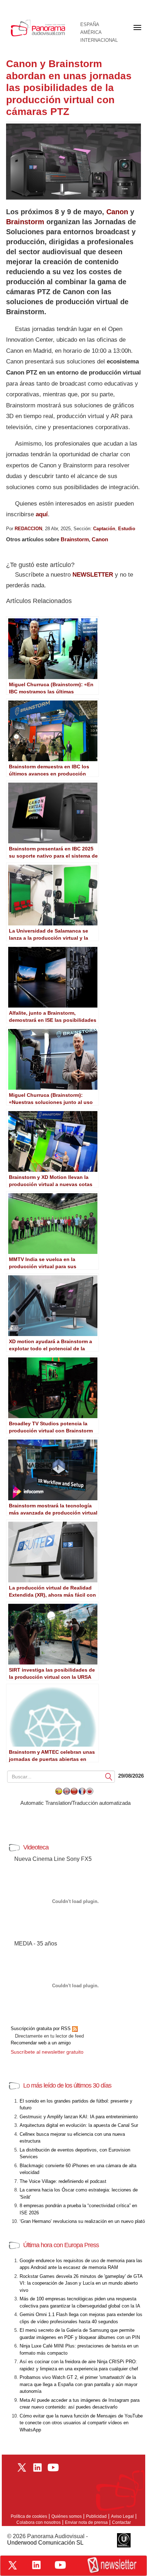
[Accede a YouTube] (60, 2565)
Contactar (121, 2522)
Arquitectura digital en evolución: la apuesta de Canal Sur (79, 2125)
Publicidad (96, 2516)
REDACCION (28, 529)
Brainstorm (25, 222)
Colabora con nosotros (39, 2522)
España (90, 25)
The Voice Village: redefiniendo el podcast (63, 2181)
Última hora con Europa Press (61, 2245)
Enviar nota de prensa (86, 2522)
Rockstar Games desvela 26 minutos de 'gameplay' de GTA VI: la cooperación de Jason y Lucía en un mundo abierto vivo (81, 2283)
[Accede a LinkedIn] (36, 2565)
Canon (117, 212)
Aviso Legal (122, 2516)
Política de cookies (29, 2516)
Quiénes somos (67, 2516)
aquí (42, 514)
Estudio (127, 529)
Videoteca (36, 1847)
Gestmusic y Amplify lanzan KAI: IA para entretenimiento (79, 2117)
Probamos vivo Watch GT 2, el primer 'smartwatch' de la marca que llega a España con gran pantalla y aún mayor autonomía (78, 2384)
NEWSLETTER (93, 575)
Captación (104, 529)
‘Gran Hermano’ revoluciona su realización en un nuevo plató (82, 2221)
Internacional (99, 40)
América (91, 32)
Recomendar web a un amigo (41, 2043)
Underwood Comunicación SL (45, 2543)
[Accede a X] (12, 2565)
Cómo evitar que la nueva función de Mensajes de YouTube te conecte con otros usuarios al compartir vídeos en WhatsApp (81, 2423)
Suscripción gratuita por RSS (41, 2028)
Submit (109, 1776)
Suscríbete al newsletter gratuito (47, 2052)
